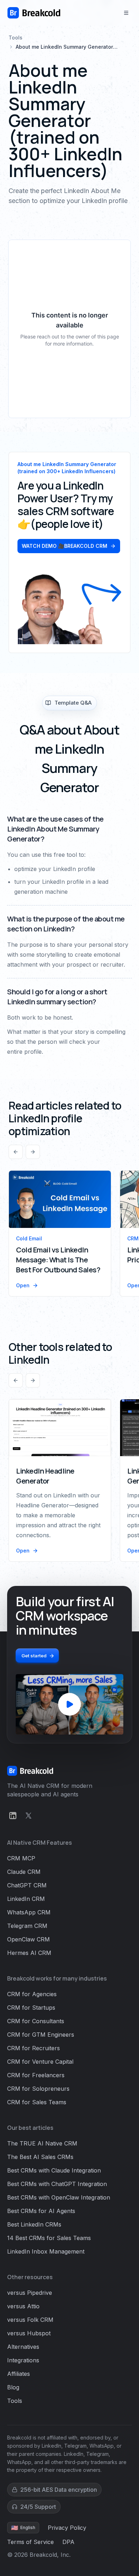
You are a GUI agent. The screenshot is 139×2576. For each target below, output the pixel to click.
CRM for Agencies (32, 1994)
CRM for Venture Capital (40, 2062)
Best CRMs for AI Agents (41, 2211)
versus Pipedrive (30, 2293)
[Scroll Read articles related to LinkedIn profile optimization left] (16, 1152)
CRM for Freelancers (36, 2075)
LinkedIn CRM (26, 1899)
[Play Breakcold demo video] (69, 1704)
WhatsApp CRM (29, 1912)
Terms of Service (30, 2542)
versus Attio (23, 2306)
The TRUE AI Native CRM (42, 2143)
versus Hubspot (29, 2333)
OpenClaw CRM (29, 1939)
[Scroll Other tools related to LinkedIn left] (16, 1380)
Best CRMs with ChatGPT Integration (57, 2184)
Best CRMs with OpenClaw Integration (59, 2197)
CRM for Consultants (36, 2021)
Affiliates (19, 2374)
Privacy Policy (67, 2528)
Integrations (23, 2360)
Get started (34, 1656)
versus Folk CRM (30, 2320)
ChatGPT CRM (27, 1885)
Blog (13, 2387)
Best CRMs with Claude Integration (54, 2170)
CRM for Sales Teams (37, 2102)
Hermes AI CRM (29, 1953)
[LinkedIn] (13, 1816)
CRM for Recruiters (34, 2048)
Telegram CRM (27, 1926)
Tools (16, 38)
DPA (68, 2542)
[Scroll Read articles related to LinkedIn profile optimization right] (33, 1152)
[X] (29, 1816)
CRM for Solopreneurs (38, 2089)
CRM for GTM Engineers (41, 2035)
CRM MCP (21, 1858)
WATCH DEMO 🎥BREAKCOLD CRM (65, 546)
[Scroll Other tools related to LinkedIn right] (33, 1380)
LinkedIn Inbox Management (46, 2251)
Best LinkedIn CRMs (34, 2224)
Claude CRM (24, 1872)
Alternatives (23, 2347)
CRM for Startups (31, 2008)
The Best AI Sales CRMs (40, 2157)
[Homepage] (34, 13)
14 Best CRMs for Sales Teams (49, 2238)
